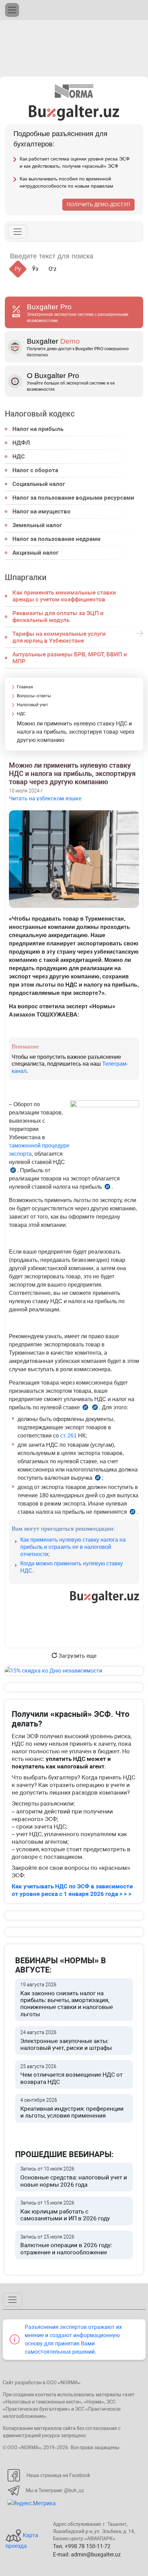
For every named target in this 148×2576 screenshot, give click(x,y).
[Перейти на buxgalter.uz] (74, 112)
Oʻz (52, 269)
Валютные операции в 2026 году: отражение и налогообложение (66, 2245)
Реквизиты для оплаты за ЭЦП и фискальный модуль (58, 617)
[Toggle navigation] (12, 10)
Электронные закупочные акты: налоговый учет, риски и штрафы (66, 2040)
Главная (25, 687)
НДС (19, 456)
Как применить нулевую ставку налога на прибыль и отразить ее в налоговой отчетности (73, 1547)
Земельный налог (37, 525)
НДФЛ (21, 443)
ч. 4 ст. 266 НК (98, 1479)
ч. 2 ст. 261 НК (85, 1408)
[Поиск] (107, 256)
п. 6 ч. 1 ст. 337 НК (107, 1188)
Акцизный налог (35, 553)
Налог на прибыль (38, 429)
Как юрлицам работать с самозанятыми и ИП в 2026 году (65, 2211)
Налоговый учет (33, 705)
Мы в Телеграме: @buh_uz (55, 2490)
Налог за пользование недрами (56, 539)
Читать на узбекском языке (45, 798)
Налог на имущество (41, 511)
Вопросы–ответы (34, 696)
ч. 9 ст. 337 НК (95, 1408)
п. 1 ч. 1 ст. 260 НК (13, 1171)
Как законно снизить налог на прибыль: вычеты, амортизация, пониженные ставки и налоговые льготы (67, 2000)
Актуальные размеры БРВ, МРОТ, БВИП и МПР (70, 658)
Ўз (35, 269)
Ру (18, 269)
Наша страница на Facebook (58, 2475)
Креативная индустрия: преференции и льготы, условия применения (72, 2108)
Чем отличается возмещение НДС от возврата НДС (71, 2074)
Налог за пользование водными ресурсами (73, 498)
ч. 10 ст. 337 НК (133, 1513)
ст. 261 (68, 1436)
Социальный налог (39, 484)
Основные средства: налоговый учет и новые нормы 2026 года (74, 2177)
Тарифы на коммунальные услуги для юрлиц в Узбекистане (59, 637)
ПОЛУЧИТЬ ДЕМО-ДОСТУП (98, 204)
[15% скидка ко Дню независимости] (74, 1671)
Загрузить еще (77, 1656)
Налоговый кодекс (40, 414)
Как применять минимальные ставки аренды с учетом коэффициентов (64, 596)
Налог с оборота (35, 470)
